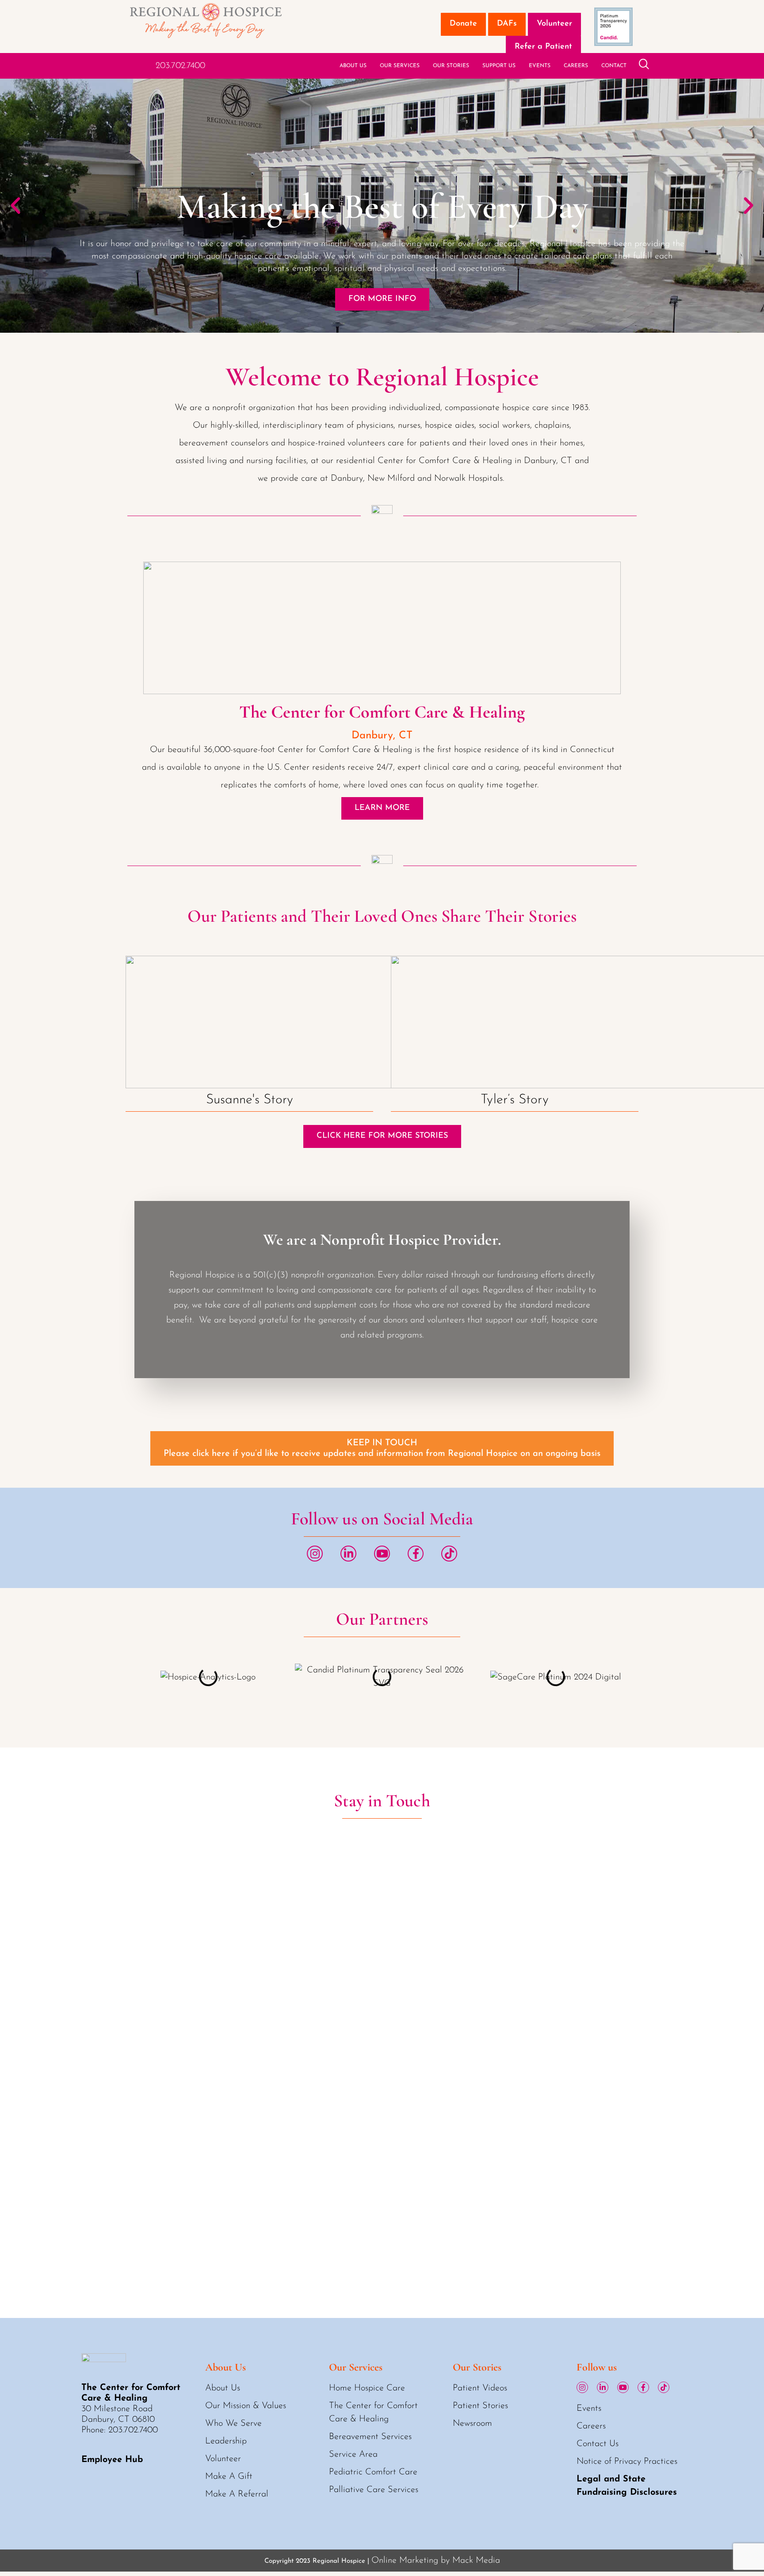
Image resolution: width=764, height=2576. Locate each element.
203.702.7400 (180, 66)
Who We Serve (233, 2424)
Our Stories (451, 66)
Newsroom (472, 2424)
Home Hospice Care (367, 2388)
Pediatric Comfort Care (373, 2472)
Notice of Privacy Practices (627, 2462)
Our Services (400, 66)
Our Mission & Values (246, 2406)
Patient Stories (480, 2406)
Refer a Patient (543, 47)
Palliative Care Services (374, 2490)
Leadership (226, 2441)
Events (540, 66)
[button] (15, 206)
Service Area (353, 2454)
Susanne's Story (250, 1100)
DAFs (507, 24)
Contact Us (598, 2444)
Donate (463, 24)
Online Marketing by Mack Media (436, 2561)
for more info (382, 299)
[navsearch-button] (644, 66)
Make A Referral (237, 2494)
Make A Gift (229, 2477)
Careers (576, 66)
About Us (353, 66)
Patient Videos (480, 2388)
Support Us (499, 66)
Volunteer (554, 24)
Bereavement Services (370, 2437)
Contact (614, 66)
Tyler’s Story (514, 1100)
